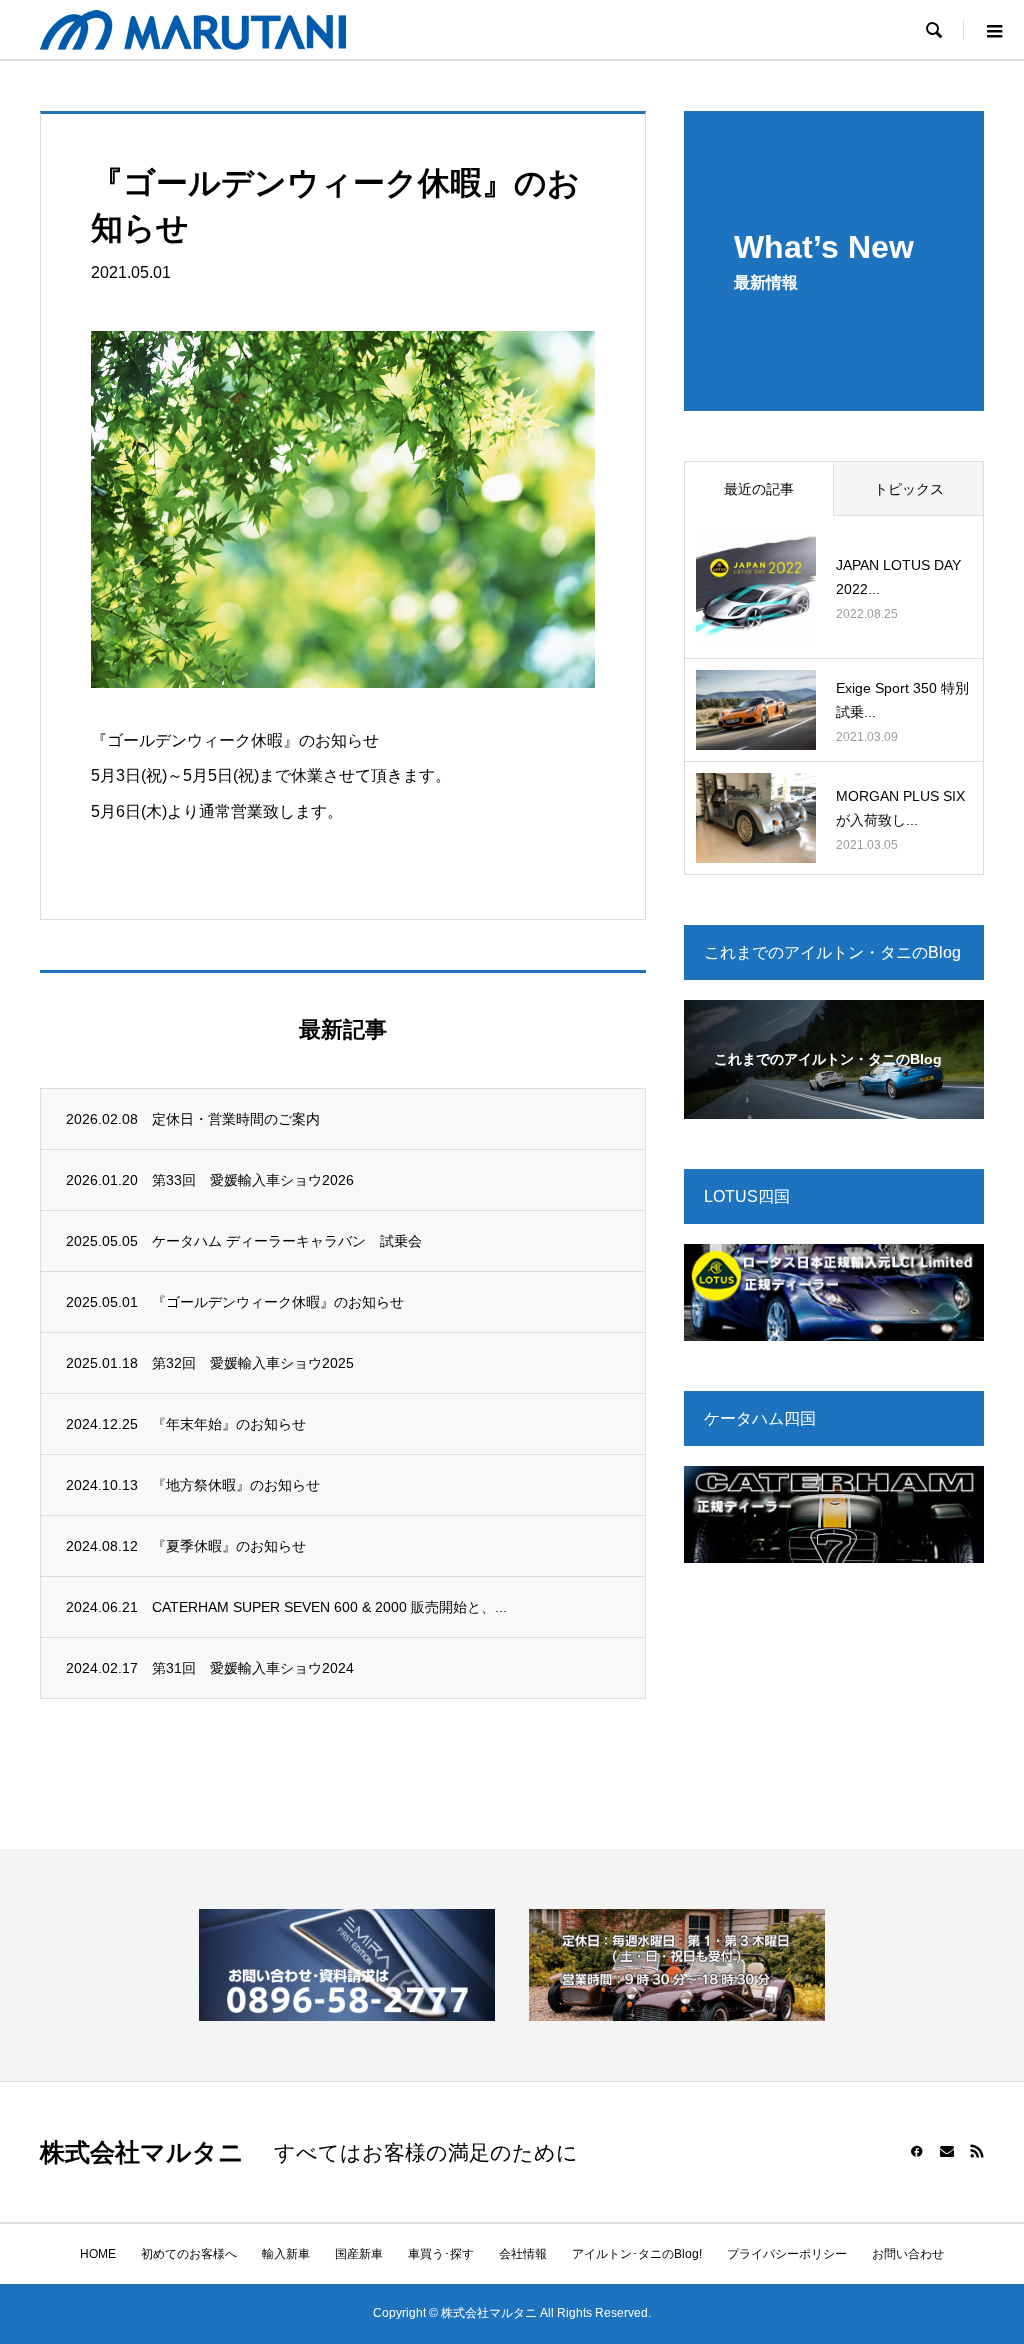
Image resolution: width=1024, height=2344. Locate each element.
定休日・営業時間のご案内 (236, 1119)
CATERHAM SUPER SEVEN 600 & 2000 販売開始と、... (329, 1607)
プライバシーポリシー (787, 2254)
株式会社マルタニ (142, 2152)
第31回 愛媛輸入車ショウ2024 (253, 1668)
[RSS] (977, 2151)
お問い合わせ (908, 2254)
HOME (98, 2254)
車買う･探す (441, 2254)
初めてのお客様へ (189, 2254)
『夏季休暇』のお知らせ (229, 1546)
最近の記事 (759, 489)
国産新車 (359, 2254)
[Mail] (947, 2151)
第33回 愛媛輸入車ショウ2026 (253, 1180)
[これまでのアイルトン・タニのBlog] (834, 1106)
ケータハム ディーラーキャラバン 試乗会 (287, 1241)
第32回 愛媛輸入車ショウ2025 (253, 1363)
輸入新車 (286, 2254)
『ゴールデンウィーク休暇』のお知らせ (278, 1302)
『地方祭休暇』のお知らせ (236, 1485)
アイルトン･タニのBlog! (637, 2254)
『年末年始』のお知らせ (229, 1424)
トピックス (909, 489)
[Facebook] (917, 2151)
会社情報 (523, 2254)
